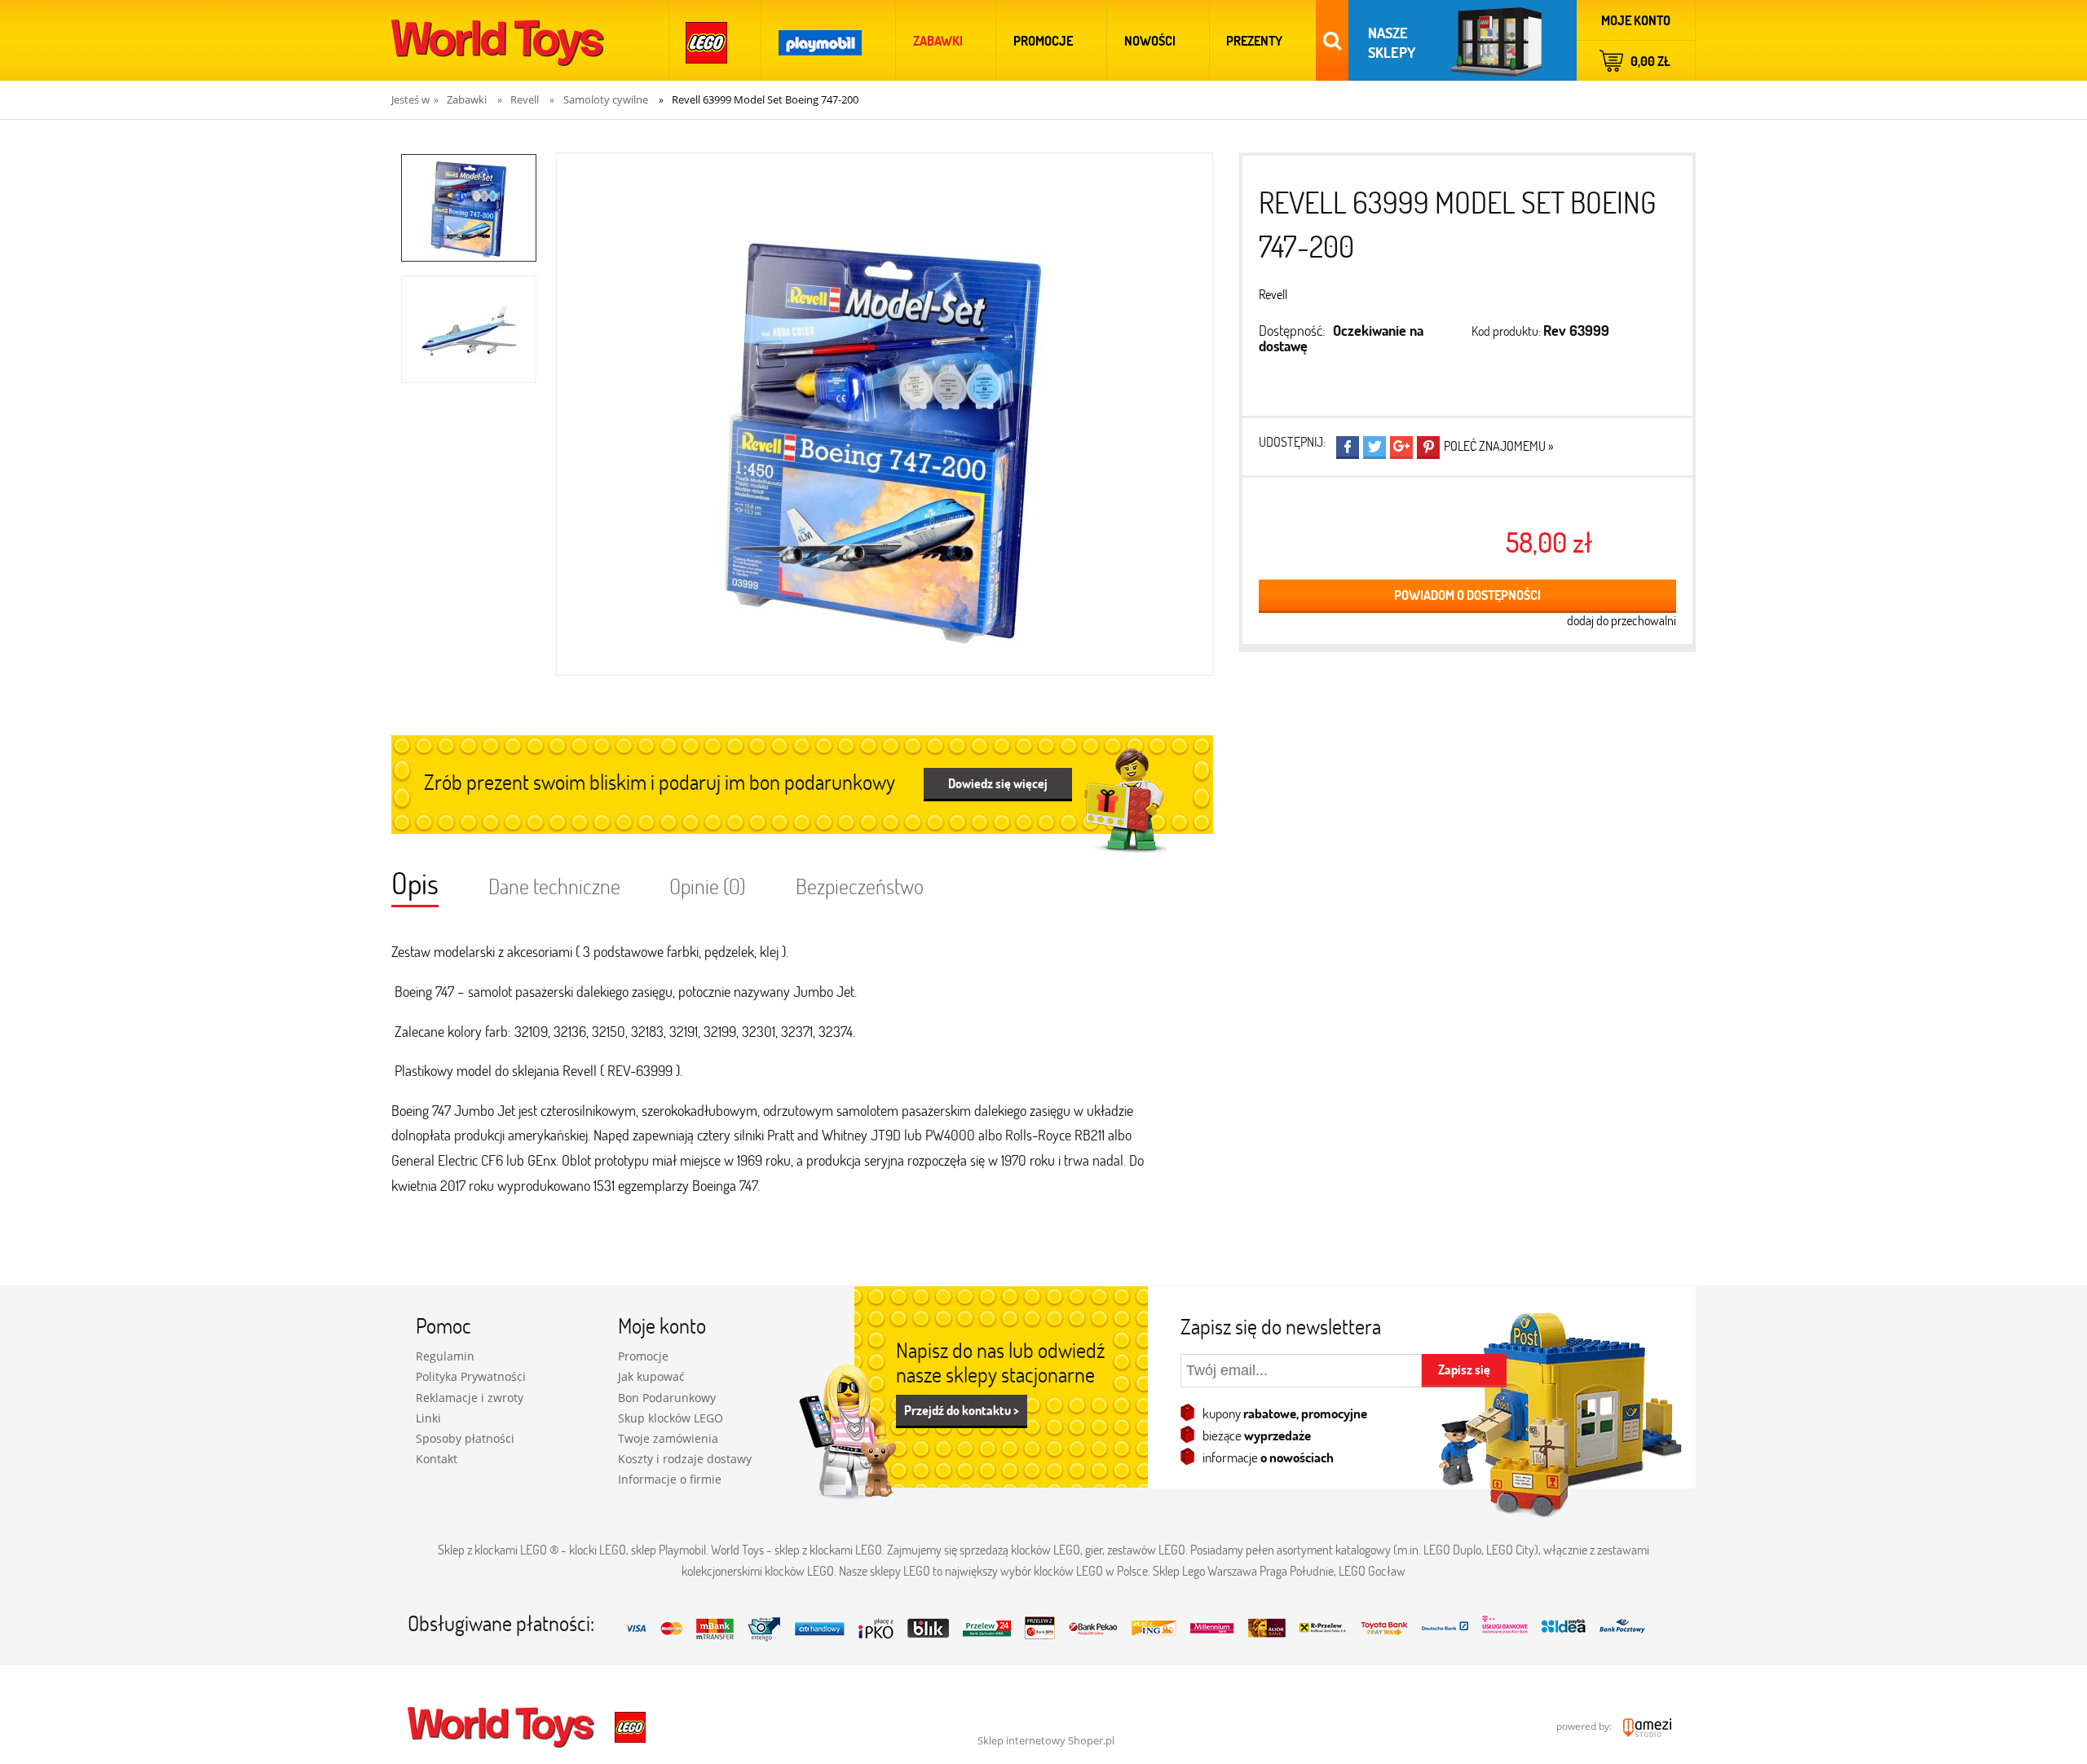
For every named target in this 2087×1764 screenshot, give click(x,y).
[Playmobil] (820, 40)
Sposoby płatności (465, 1438)
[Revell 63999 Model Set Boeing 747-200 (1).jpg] (469, 208)
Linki (428, 1418)
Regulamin (445, 1356)
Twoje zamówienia (668, 1438)
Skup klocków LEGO (671, 1418)
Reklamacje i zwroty (470, 1398)
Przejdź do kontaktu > (962, 1410)
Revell (1273, 294)
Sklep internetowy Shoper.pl (1046, 1740)
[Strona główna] (498, 40)
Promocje (643, 1356)
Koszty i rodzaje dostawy (685, 1459)
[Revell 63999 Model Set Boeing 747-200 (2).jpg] (469, 329)
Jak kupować (651, 1376)
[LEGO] (707, 40)
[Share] (1348, 447)
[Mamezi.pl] (1643, 1726)
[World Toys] (502, 1726)
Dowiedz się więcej (998, 783)
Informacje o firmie (670, 1479)
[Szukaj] (1332, 40)
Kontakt (437, 1459)
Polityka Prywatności (471, 1376)
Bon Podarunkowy (667, 1398)
